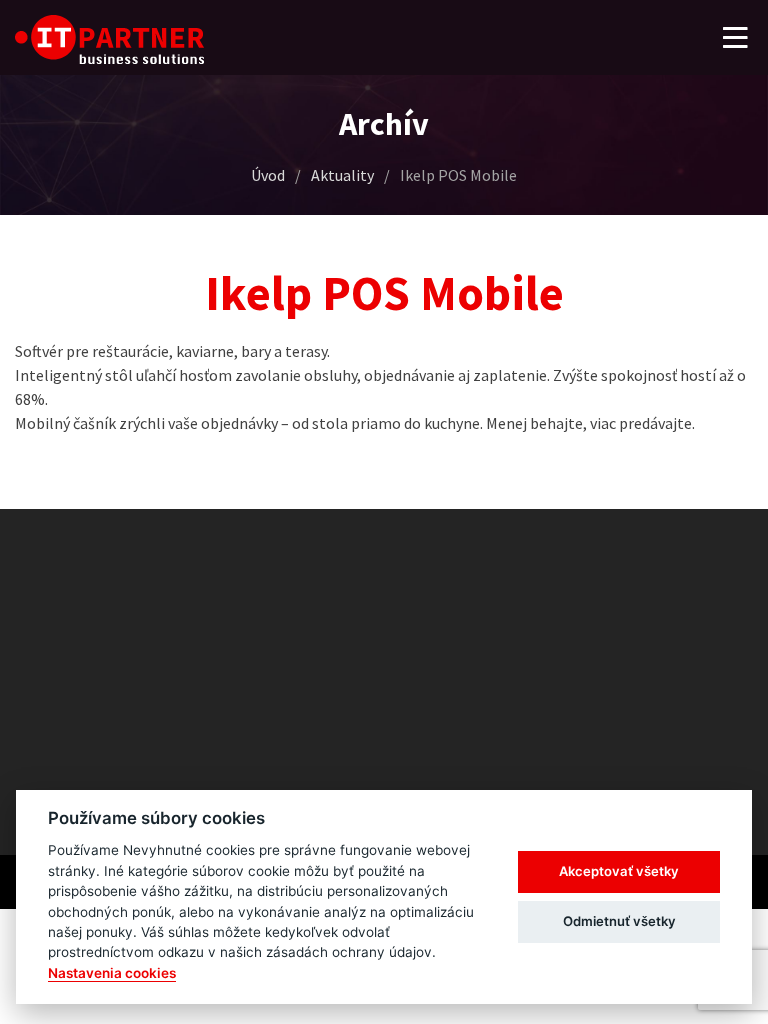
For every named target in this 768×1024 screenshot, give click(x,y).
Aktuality (342, 175)
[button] (735, 38)
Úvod (268, 175)
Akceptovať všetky (619, 871)
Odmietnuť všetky (619, 921)
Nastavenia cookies (112, 973)
